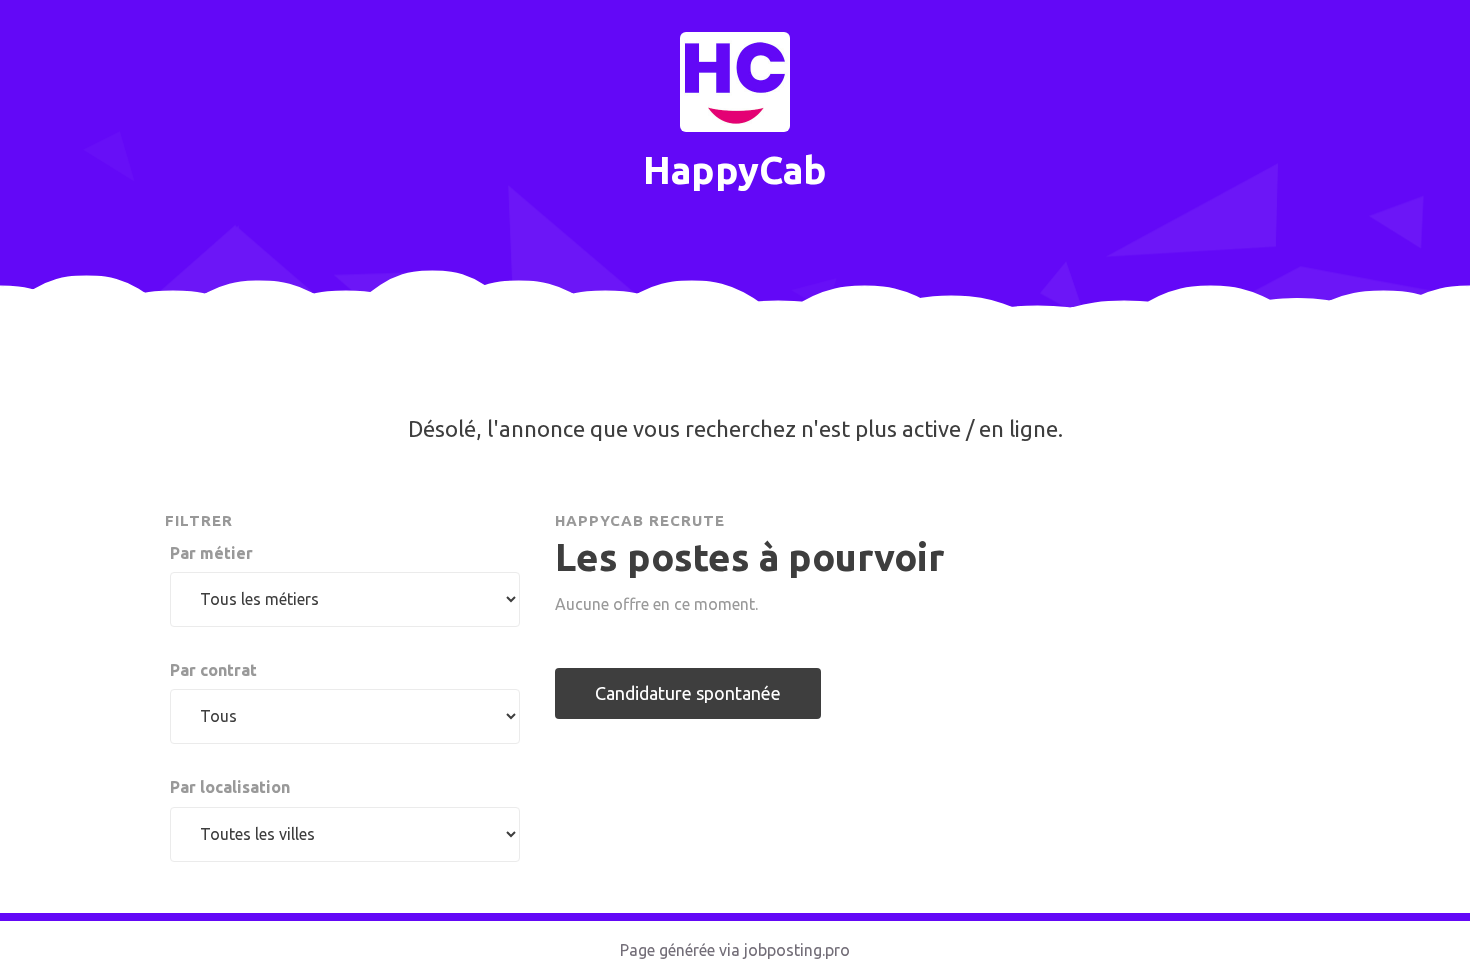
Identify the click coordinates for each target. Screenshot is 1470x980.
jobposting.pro (797, 950)
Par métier (211, 553)
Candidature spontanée (688, 693)
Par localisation (230, 787)
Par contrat (213, 670)
